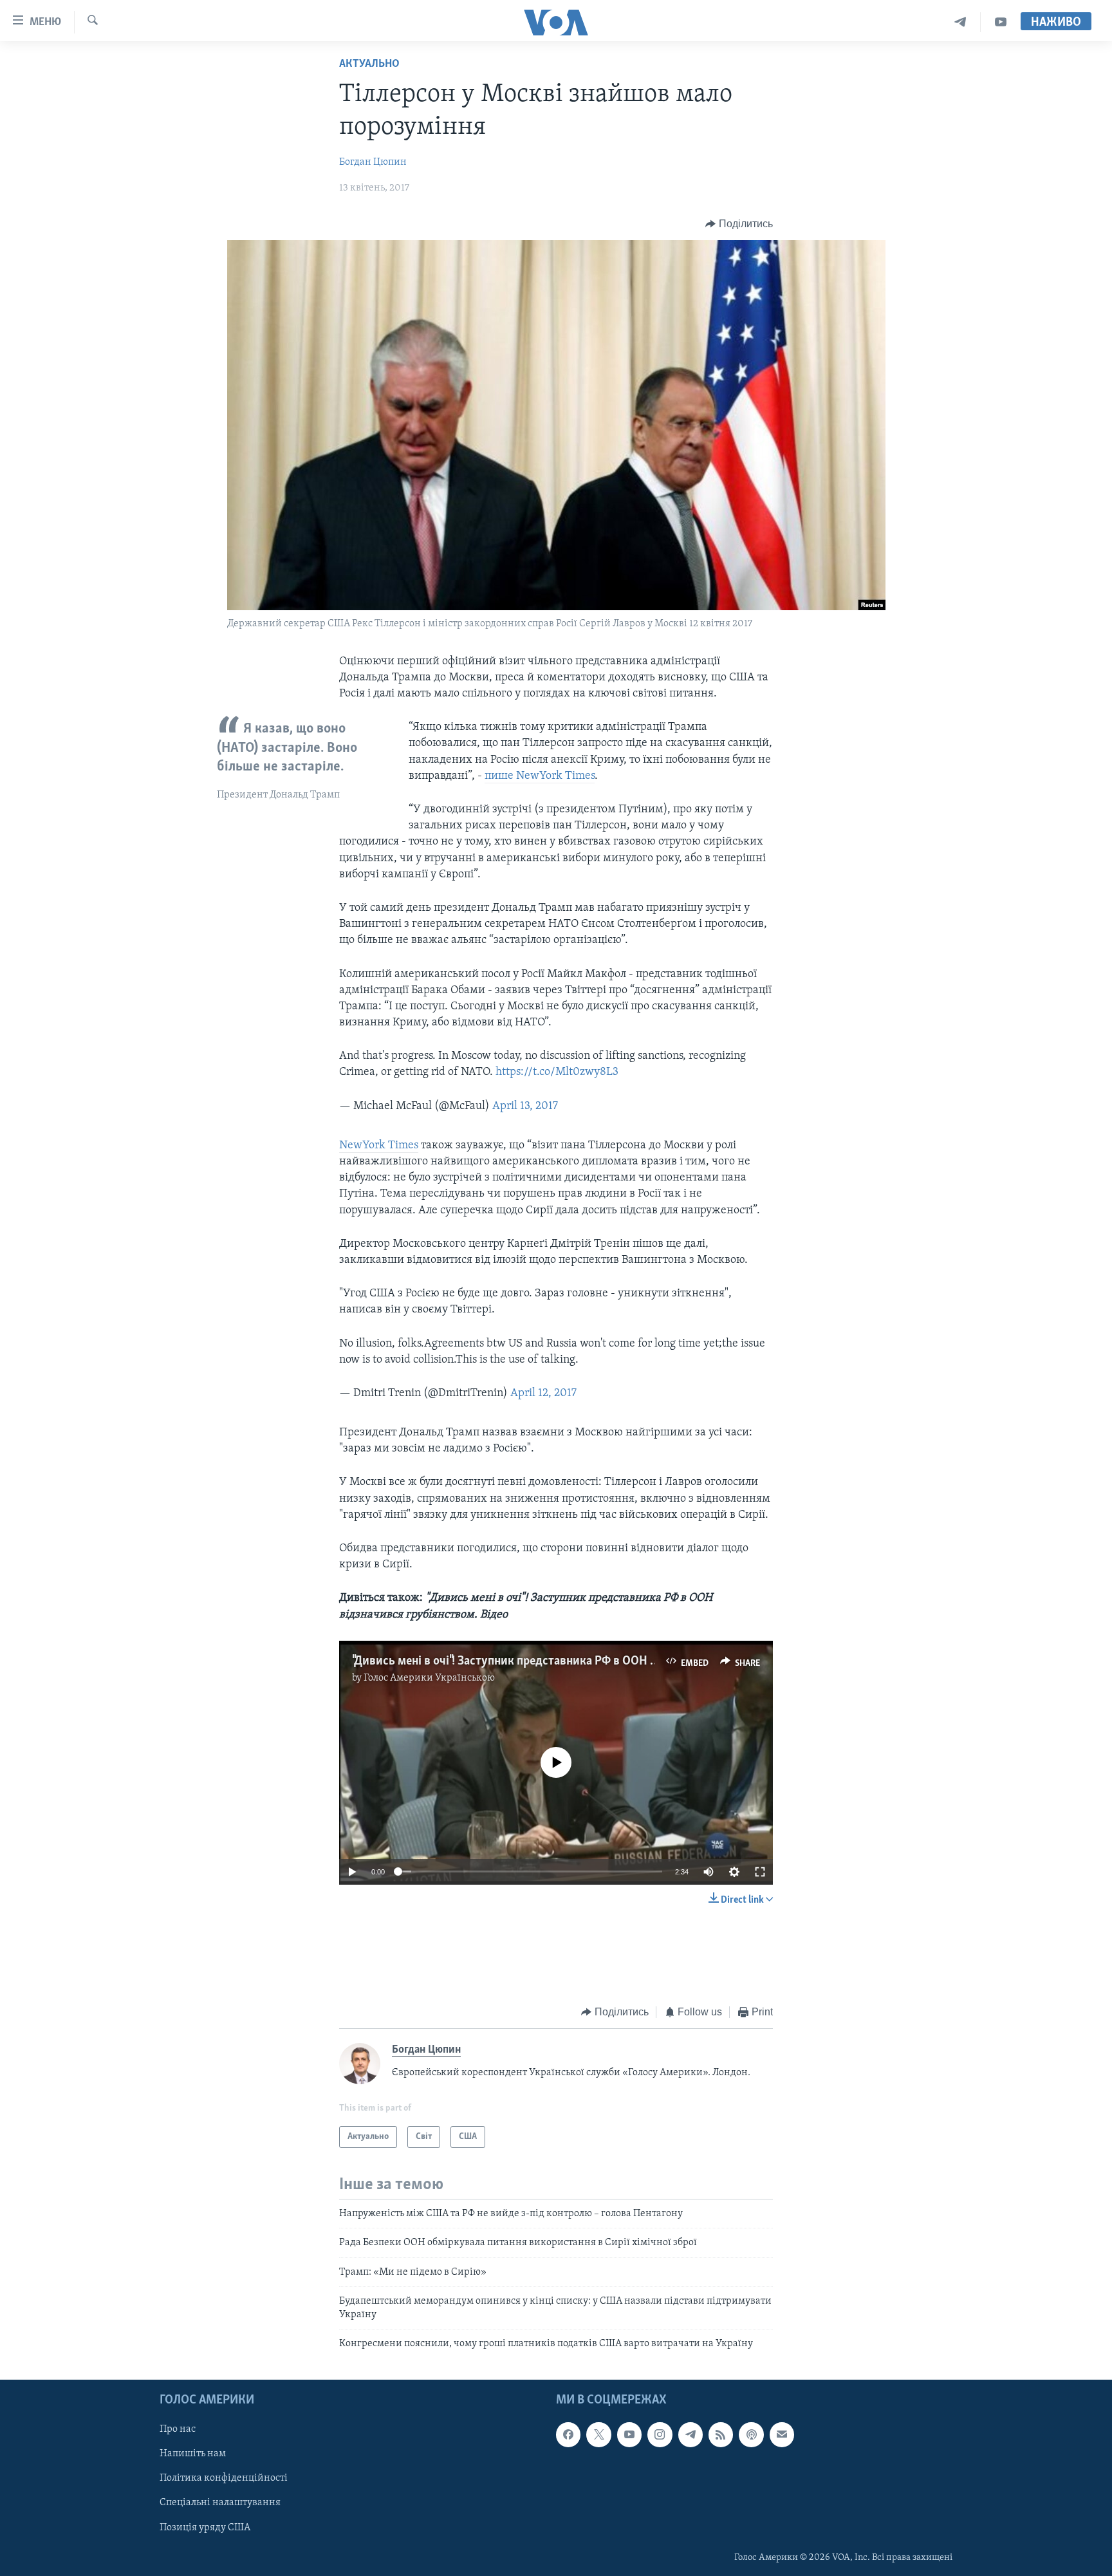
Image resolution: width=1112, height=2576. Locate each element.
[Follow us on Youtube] (629, 2435)
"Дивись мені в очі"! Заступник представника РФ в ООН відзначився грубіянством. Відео (590, 1661)
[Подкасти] (751, 2435)
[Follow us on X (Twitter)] (598, 2435)
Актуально (369, 64)
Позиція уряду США (205, 2528)
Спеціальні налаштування (220, 2503)
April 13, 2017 (525, 1106)
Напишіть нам (193, 2454)
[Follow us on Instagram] (660, 2435)
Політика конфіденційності (224, 2479)
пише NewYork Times (540, 776)
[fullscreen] (760, 1872)
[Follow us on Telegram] (690, 2435)
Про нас (178, 2430)
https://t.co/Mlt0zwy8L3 (557, 1072)
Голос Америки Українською (429, 1678)
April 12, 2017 (543, 1394)
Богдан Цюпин (373, 162)
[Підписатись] (782, 2435)
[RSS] (721, 2435)
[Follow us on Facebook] (568, 2435)
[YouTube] (1001, 22)
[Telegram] (960, 22)
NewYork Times (379, 1146)
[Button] (739, 224)
